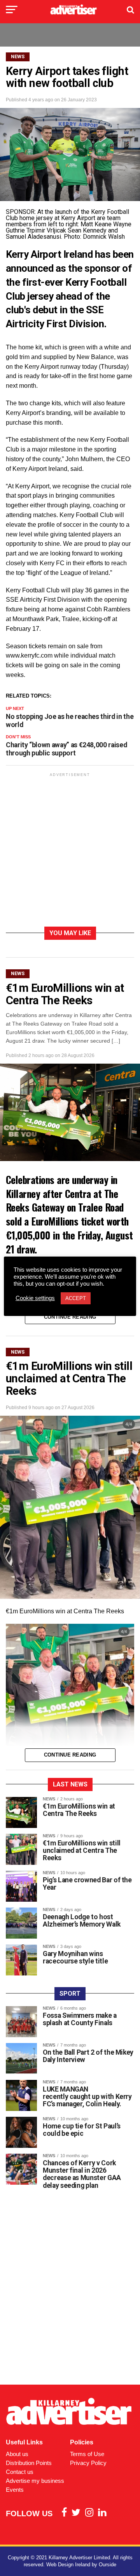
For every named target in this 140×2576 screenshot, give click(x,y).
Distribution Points (29, 2463)
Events (15, 2490)
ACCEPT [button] (76, 1298)
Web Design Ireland (68, 2565)
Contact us (20, 2472)
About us (17, 2454)
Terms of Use (87, 2454)
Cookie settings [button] (35, 1298)
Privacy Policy (88, 2463)
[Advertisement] (70, 851)
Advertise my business (35, 2481)
